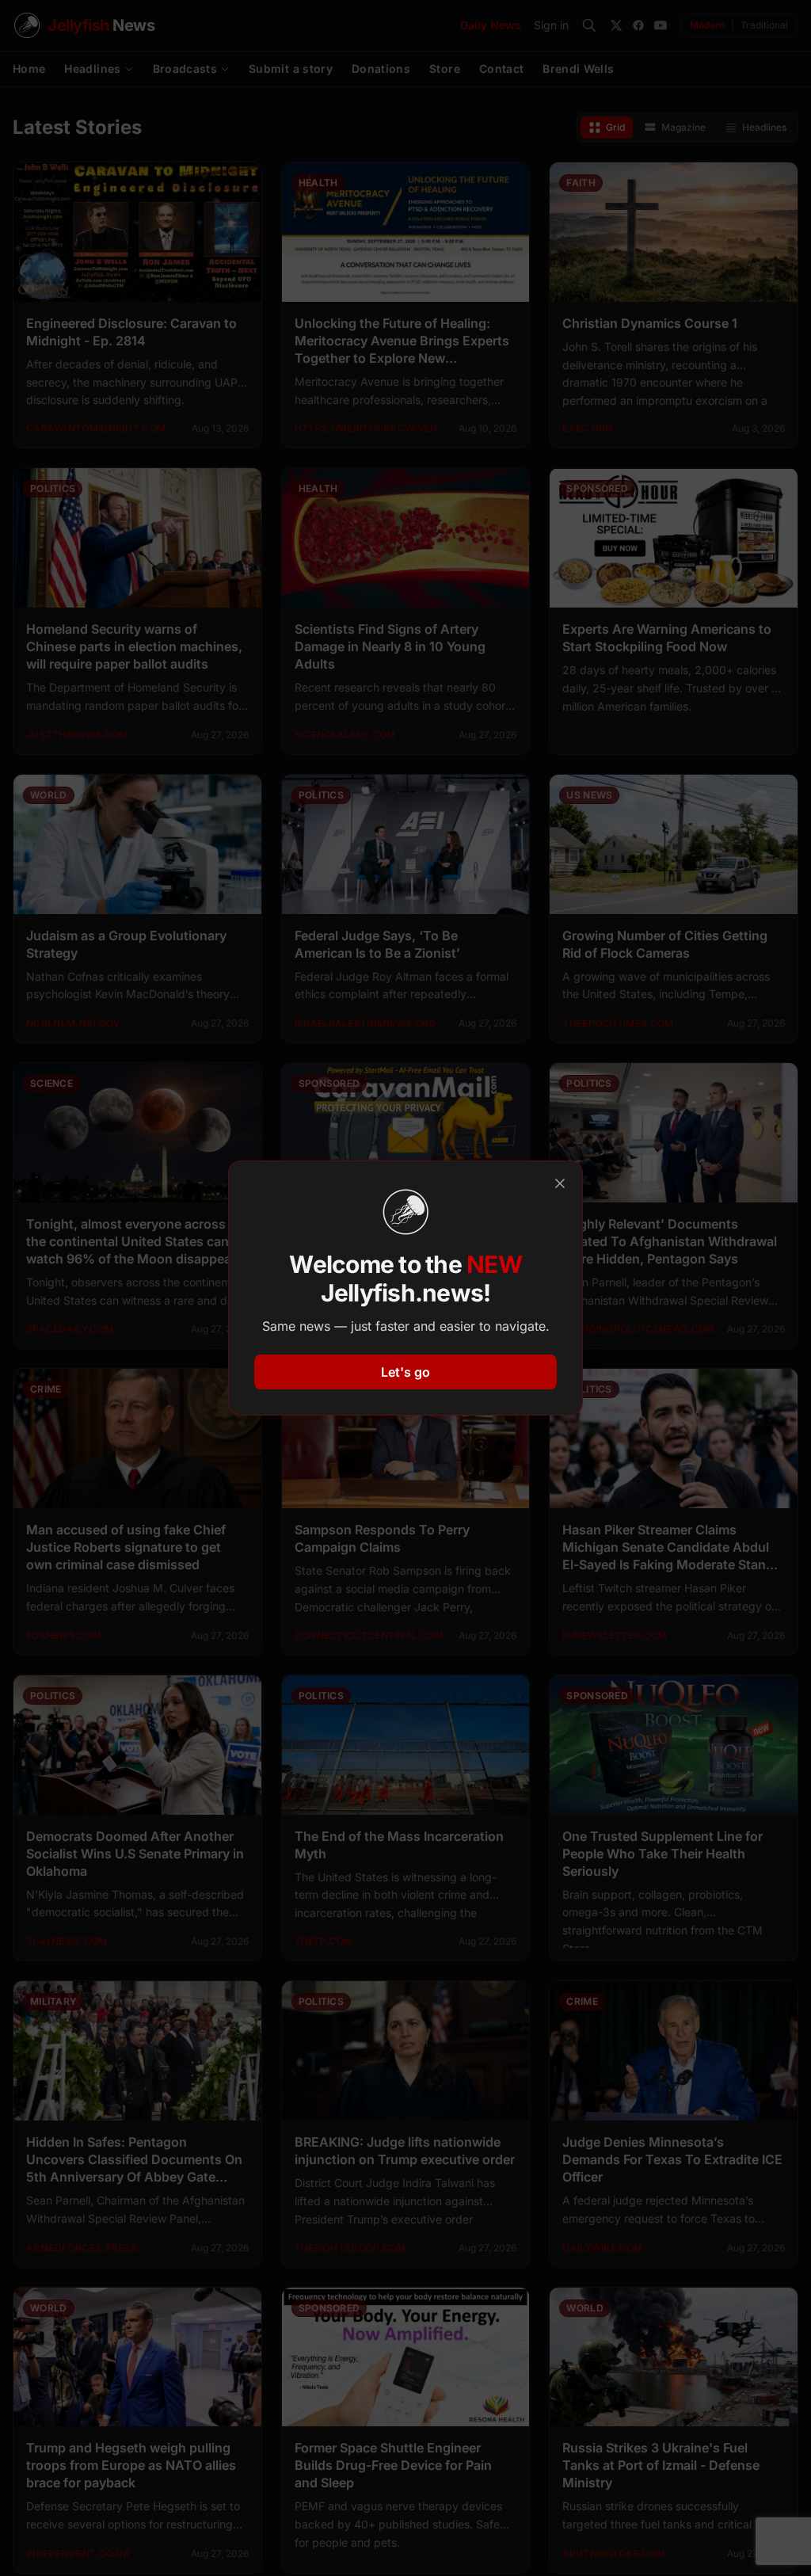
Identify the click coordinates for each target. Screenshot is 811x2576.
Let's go (405, 1372)
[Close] (560, 1183)
